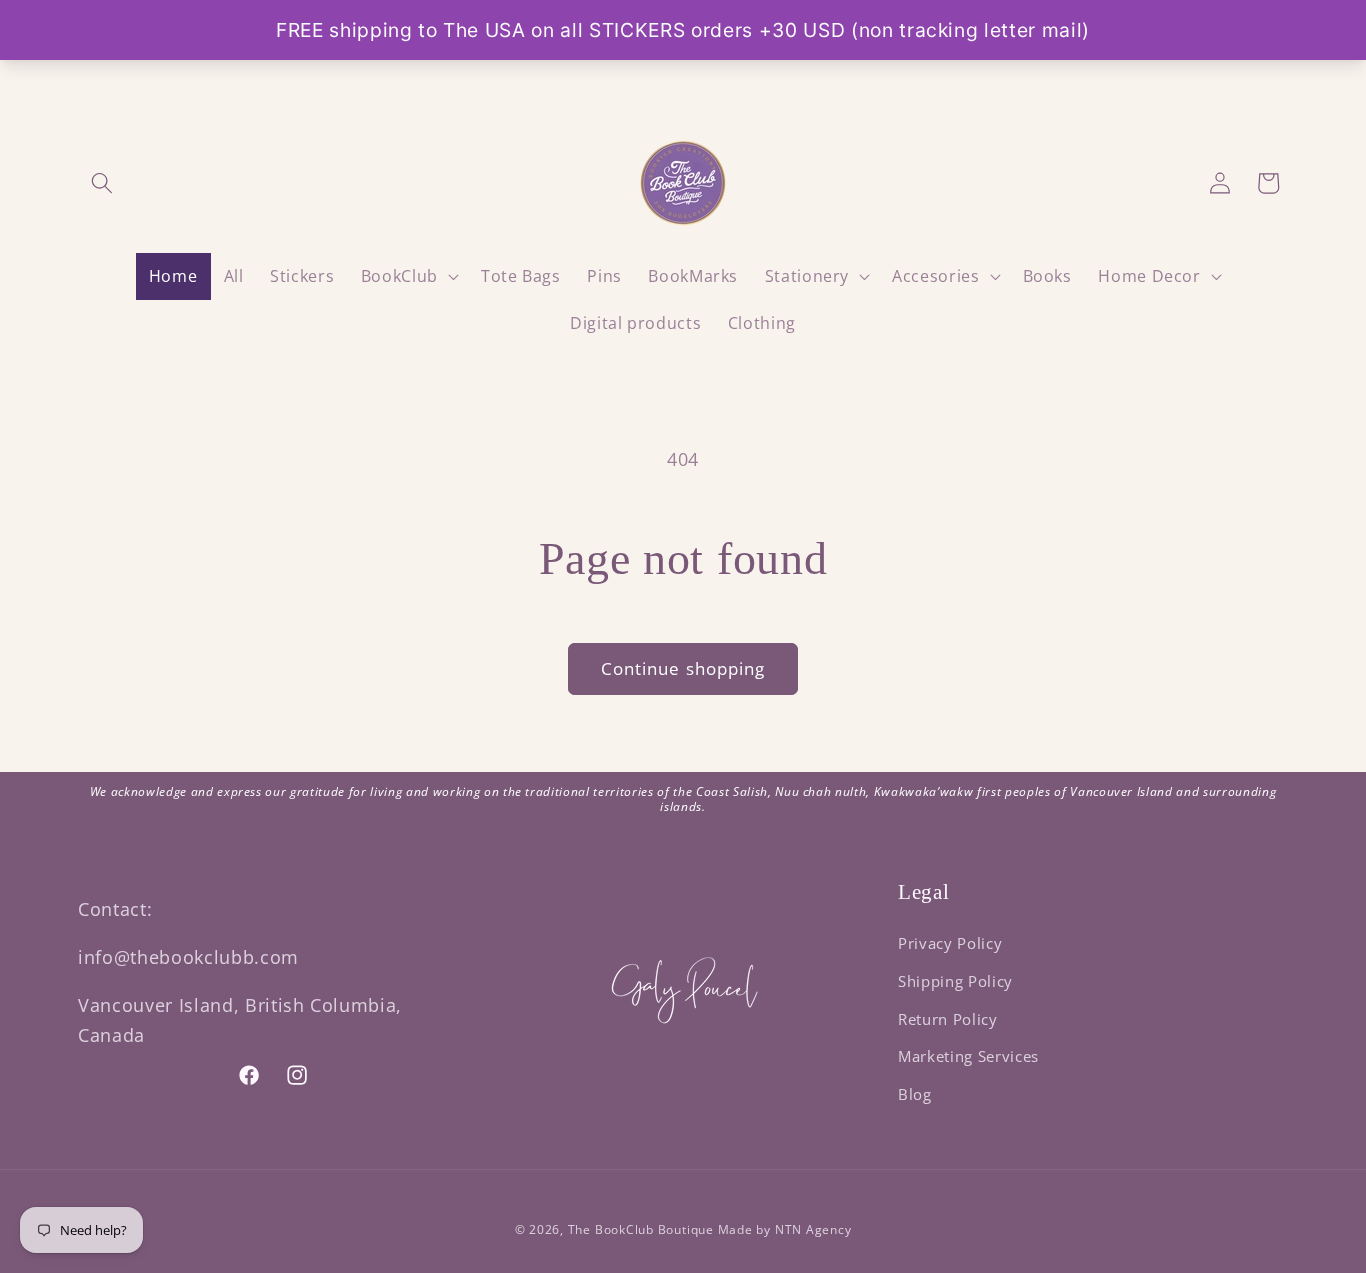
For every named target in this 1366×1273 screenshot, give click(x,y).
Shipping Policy (955, 981)
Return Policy (948, 1019)
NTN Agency (813, 1229)
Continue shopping (683, 668)
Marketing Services (968, 1056)
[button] (102, 183)
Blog (915, 1094)
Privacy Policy (950, 943)
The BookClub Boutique (643, 1229)
